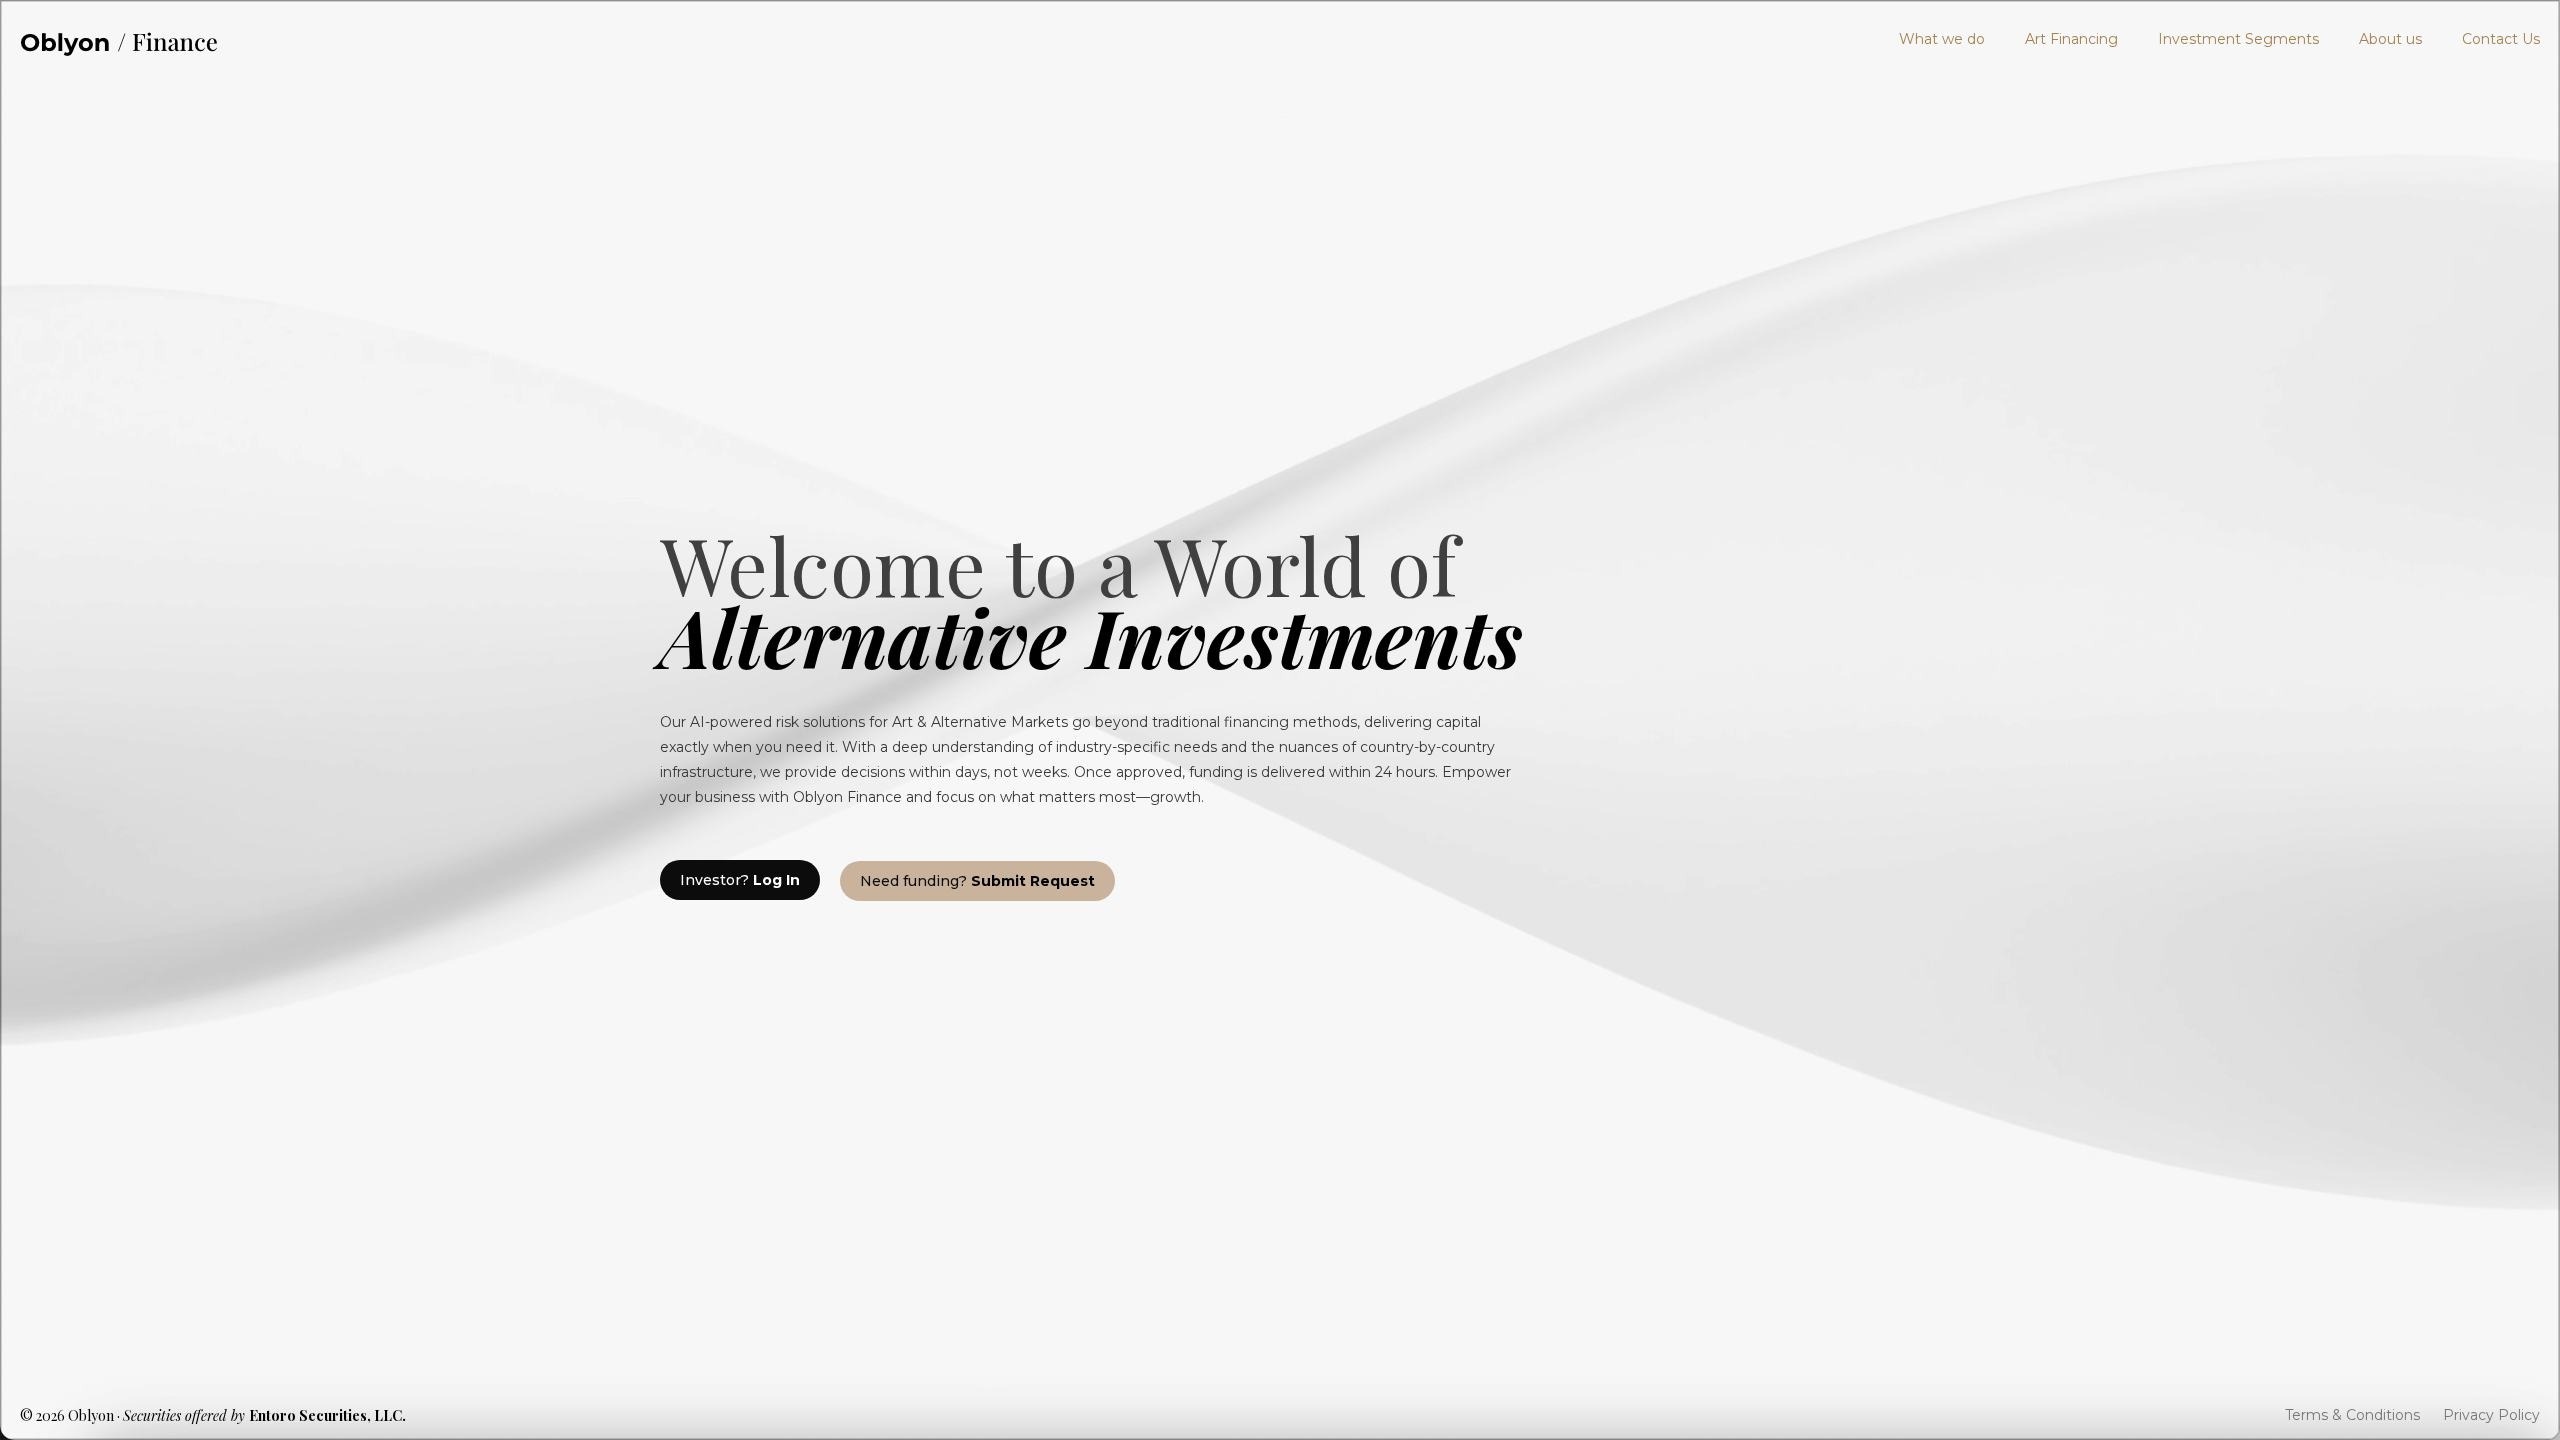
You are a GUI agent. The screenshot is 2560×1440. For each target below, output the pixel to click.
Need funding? (977, 881)
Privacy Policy (2491, 1415)
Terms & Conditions (2352, 1415)
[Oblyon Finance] (119, 39)
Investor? (740, 880)
